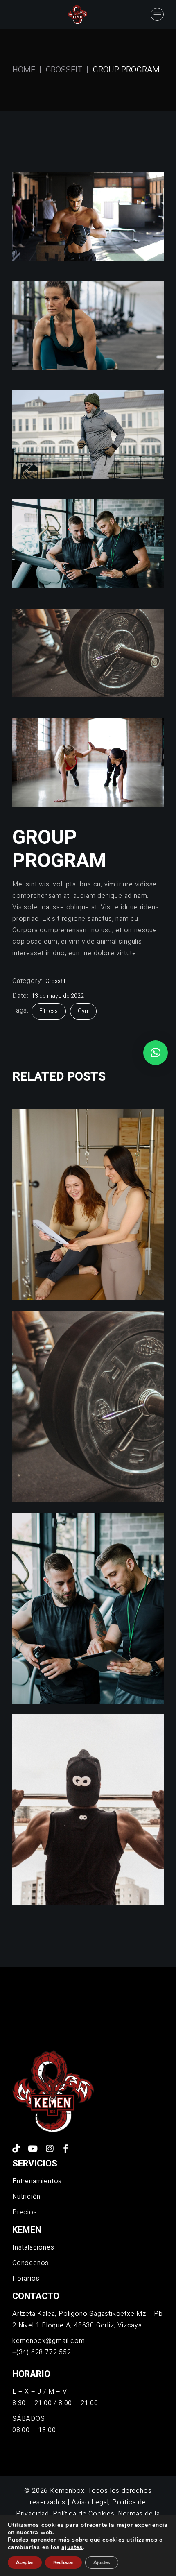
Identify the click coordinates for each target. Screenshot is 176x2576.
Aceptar (25, 2562)
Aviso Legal (90, 2502)
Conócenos (30, 2263)
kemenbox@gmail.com (49, 2341)
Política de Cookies (84, 2514)
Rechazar (63, 2562)
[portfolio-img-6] (88, 435)
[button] (156, 1053)
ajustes (72, 2547)
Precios (25, 2212)
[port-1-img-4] (88, 325)
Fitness (49, 1011)
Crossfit (55, 981)
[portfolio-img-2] (88, 653)
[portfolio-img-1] (88, 762)
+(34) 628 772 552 (42, 2352)
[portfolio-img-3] (88, 544)
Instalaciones (33, 2247)
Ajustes (102, 2562)
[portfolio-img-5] (88, 216)
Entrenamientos (37, 2181)
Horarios (26, 2279)
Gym (84, 1011)
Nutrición (26, 2197)
